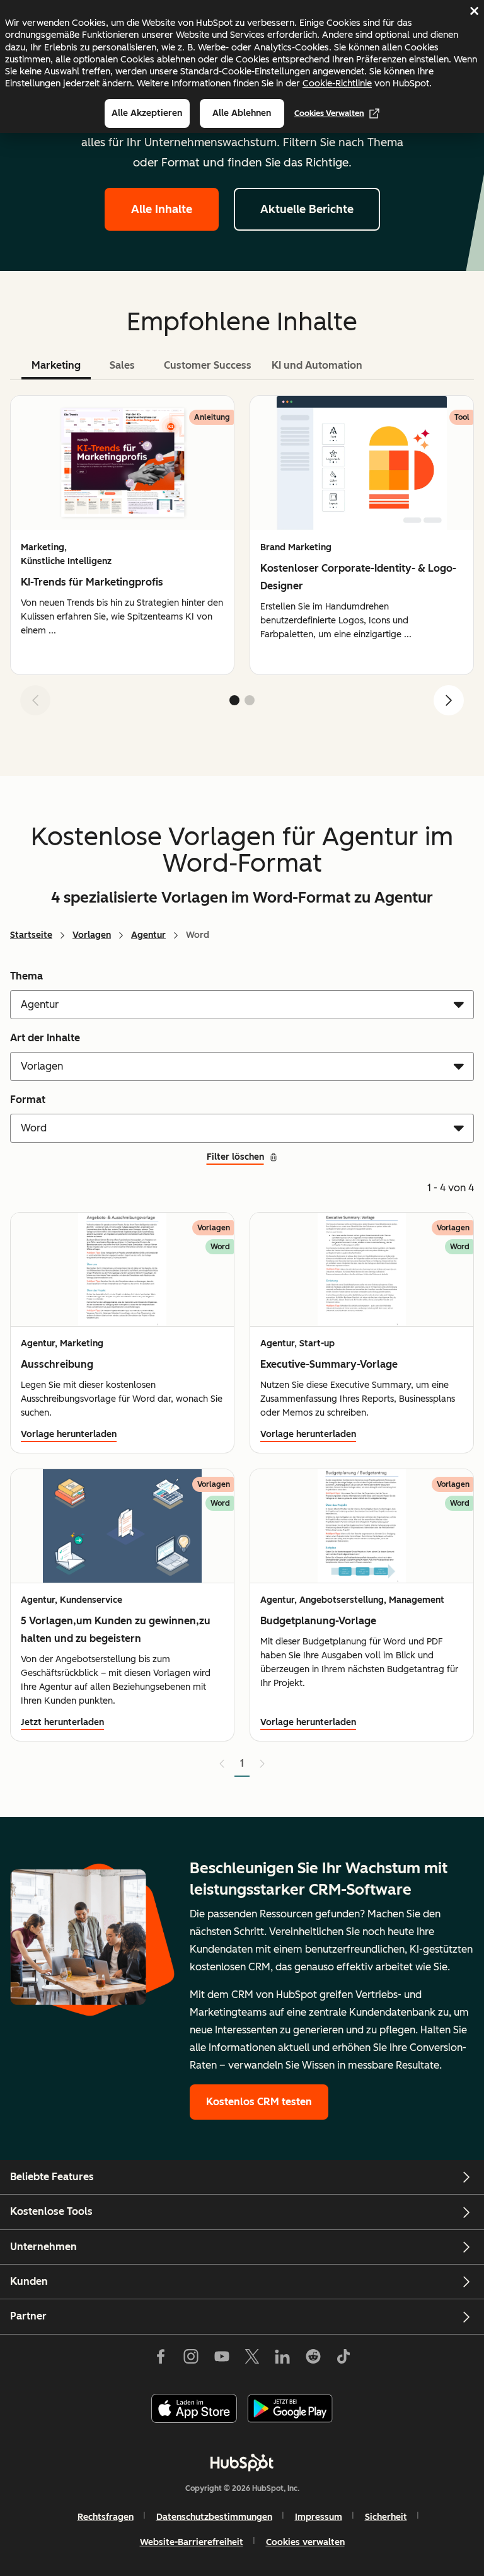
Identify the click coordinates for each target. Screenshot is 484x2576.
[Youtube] (221, 2359)
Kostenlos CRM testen (259, 2102)
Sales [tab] (122, 365)
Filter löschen (235, 1157)
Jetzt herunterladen (62, 1722)
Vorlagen (92, 935)
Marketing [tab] (56, 365)
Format (28, 1100)
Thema (26, 976)
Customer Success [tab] (208, 365)
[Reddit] (313, 2359)
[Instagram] (191, 2359)
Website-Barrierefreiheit (192, 2542)
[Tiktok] (343, 2359)
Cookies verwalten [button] (305, 2542)
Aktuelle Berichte (307, 209)
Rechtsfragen (106, 2517)
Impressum (319, 2517)
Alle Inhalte (162, 209)
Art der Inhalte (45, 1038)
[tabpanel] (242, 560)
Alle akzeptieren (147, 113)
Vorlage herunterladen (69, 1434)
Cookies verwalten (329, 113)
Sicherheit (386, 2517)
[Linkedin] (282, 2359)
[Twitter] (252, 2359)
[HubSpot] (242, 2463)
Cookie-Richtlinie (337, 83)
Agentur (148, 935)
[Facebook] (161, 2359)
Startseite (31, 935)
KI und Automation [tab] (317, 365)
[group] (122, 535)
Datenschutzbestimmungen (214, 2517)
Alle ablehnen (242, 113)
